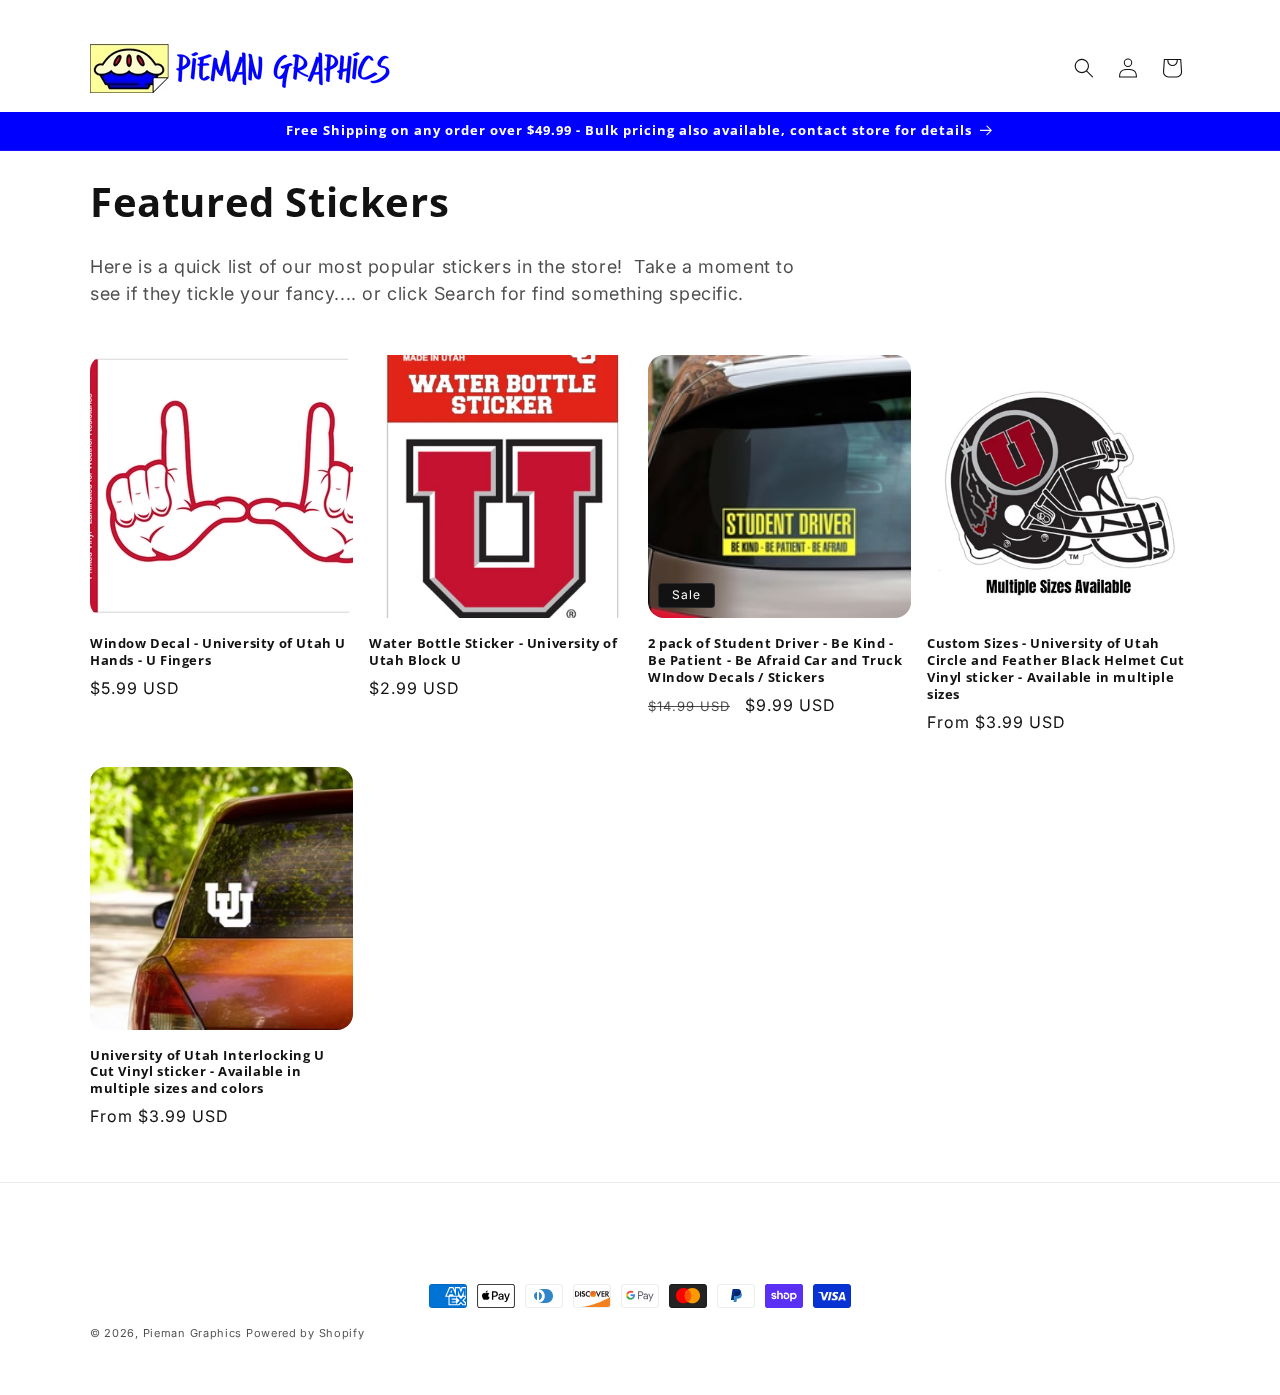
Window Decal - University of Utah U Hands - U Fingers (218, 652)
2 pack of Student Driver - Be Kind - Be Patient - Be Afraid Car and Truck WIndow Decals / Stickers (775, 660)
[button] (1084, 68)
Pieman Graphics (193, 1333)
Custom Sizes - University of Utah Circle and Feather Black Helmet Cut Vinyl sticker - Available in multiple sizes (1056, 669)
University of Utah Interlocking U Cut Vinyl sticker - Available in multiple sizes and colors (207, 1072)
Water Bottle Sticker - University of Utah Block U (493, 652)
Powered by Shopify (305, 1333)
